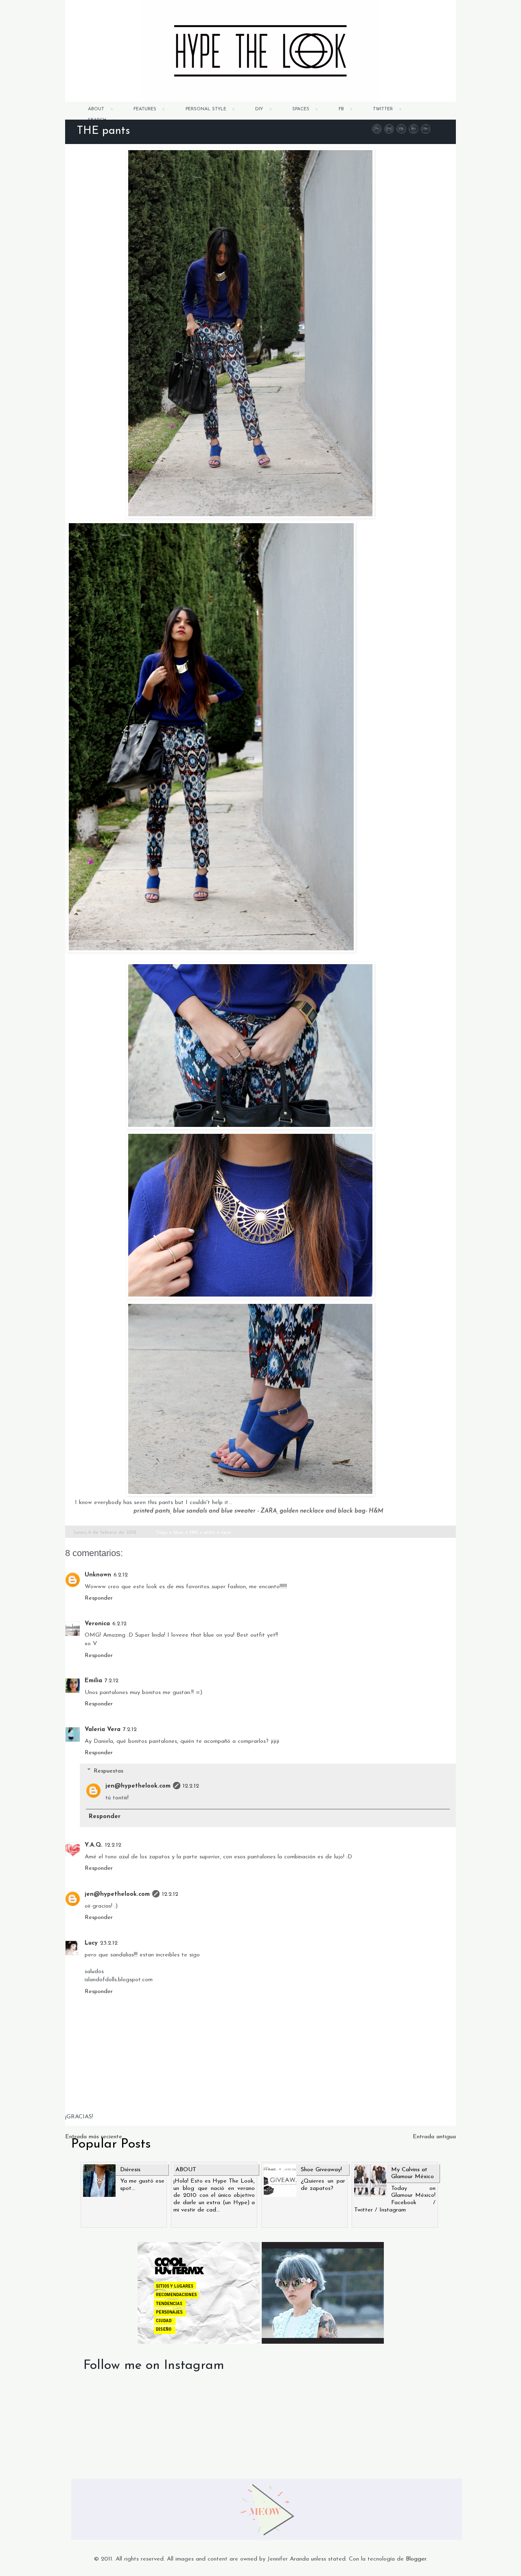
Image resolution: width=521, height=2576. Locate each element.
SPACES (301, 109)
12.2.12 (191, 1786)
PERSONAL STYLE (206, 109)
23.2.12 (109, 1943)
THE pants (103, 131)
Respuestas (108, 1771)
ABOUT (96, 109)
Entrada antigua (434, 2137)
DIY (259, 109)
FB (341, 109)
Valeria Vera (103, 1730)
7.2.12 (112, 1681)
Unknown (98, 1575)
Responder (99, 1598)
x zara (224, 1533)
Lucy (91, 1943)
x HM (192, 1533)
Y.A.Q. (94, 1845)
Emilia (93, 1681)
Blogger (416, 2559)
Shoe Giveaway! (321, 2170)
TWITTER (383, 109)
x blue (176, 1533)
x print (207, 1533)
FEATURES (145, 109)
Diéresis (130, 2170)
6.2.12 (121, 1575)
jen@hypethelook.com (138, 1786)
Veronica (97, 1624)
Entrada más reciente (94, 2137)
